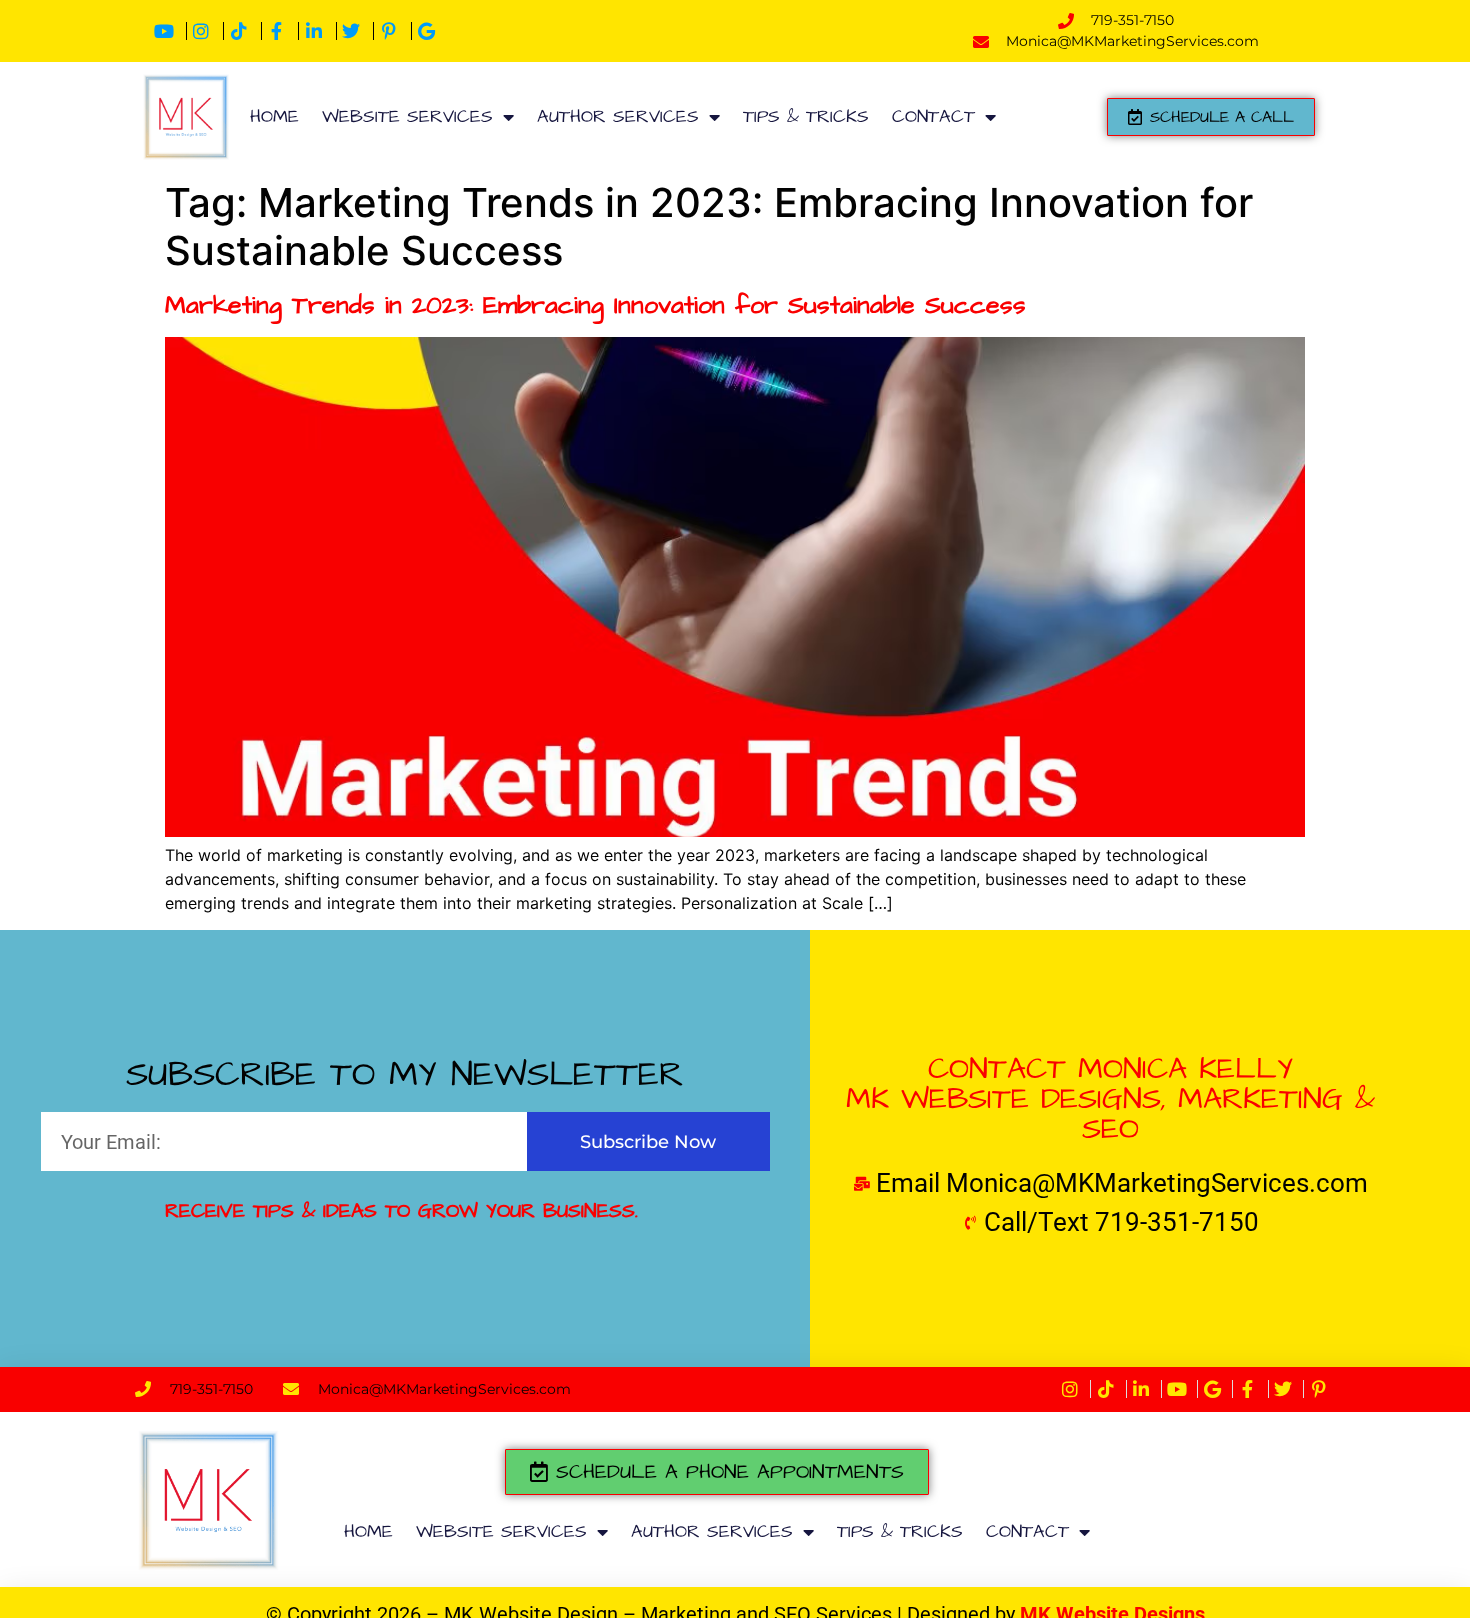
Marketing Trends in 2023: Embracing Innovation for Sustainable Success (595, 305)
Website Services (407, 116)
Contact (933, 116)
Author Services (618, 116)
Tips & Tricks (806, 116)
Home (274, 116)
